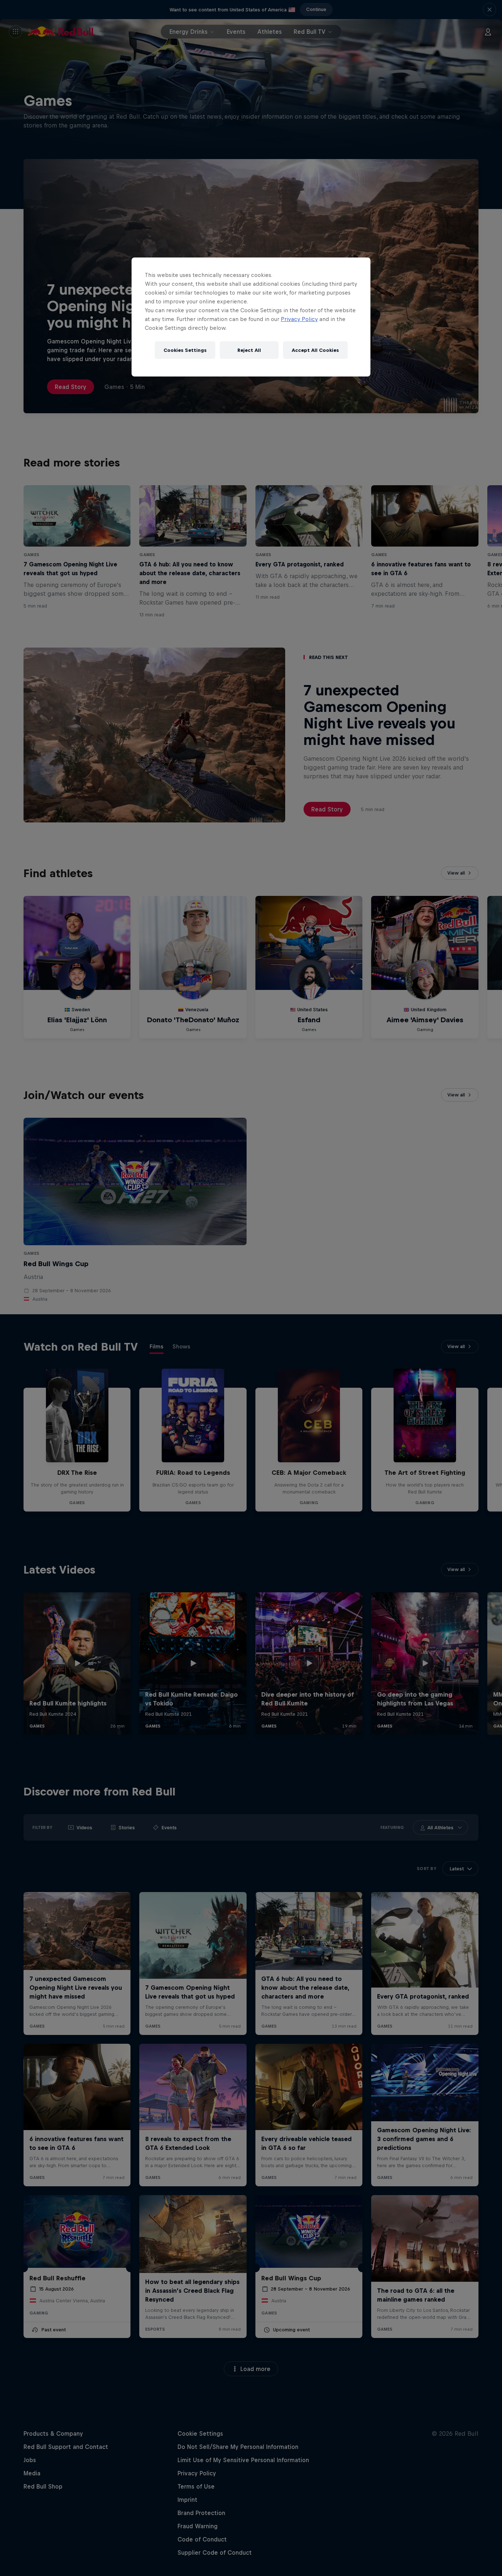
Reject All (249, 350)
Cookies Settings (185, 350)
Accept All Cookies (315, 350)
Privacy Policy (299, 319)
